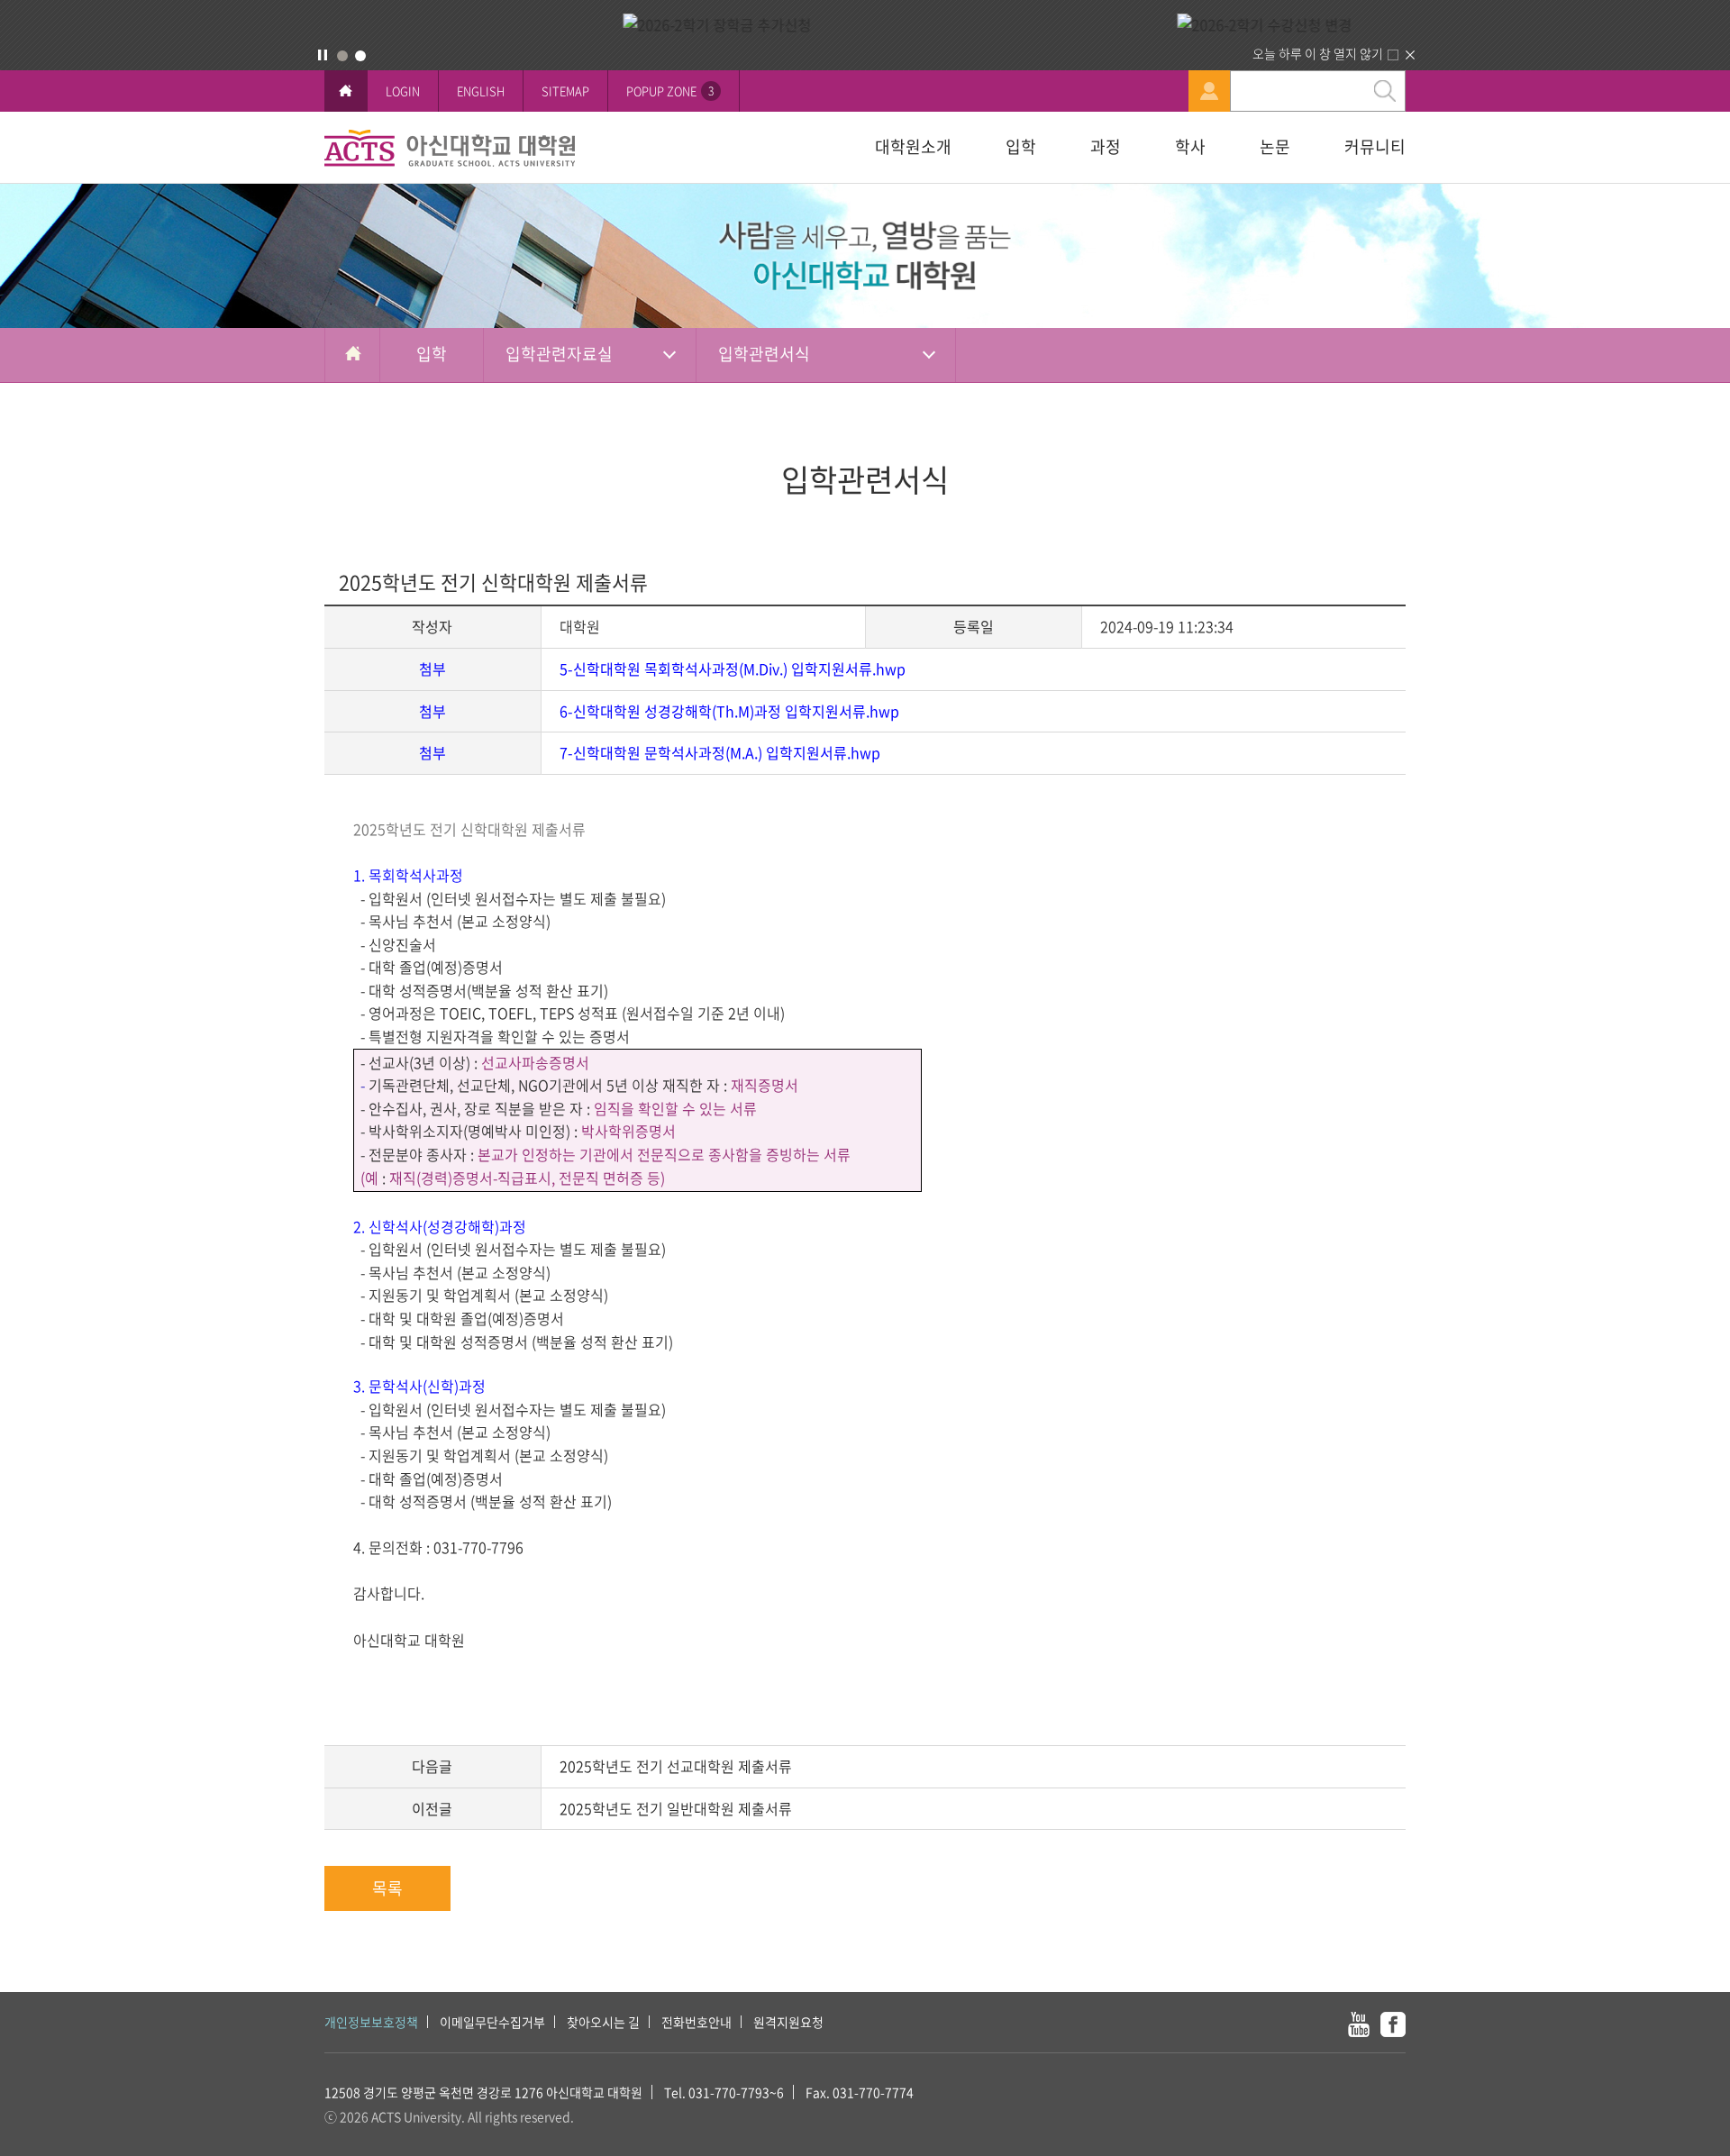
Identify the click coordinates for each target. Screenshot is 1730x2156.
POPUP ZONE (670, 91)
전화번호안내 (697, 2022)
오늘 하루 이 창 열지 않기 (1318, 53)
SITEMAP (565, 91)
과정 (1106, 146)
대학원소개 (913, 146)
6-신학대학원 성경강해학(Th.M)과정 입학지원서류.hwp (729, 711)
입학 (1021, 146)
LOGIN (403, 91)
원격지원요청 (788, 2022)
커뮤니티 (1375, 146)
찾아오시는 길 (603, 2022)
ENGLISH (481, 91)
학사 (1190, 146)
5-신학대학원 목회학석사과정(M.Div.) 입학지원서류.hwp (733, 669)
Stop (323, 55)
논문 (1275, 146)
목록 (387, 1888)
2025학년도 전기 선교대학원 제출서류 (676, 1766)
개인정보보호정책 (371, 2022)
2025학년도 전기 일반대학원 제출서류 (676, 1808)
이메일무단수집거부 (492, 2022)
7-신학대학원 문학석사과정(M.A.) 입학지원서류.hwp (720, 752)
